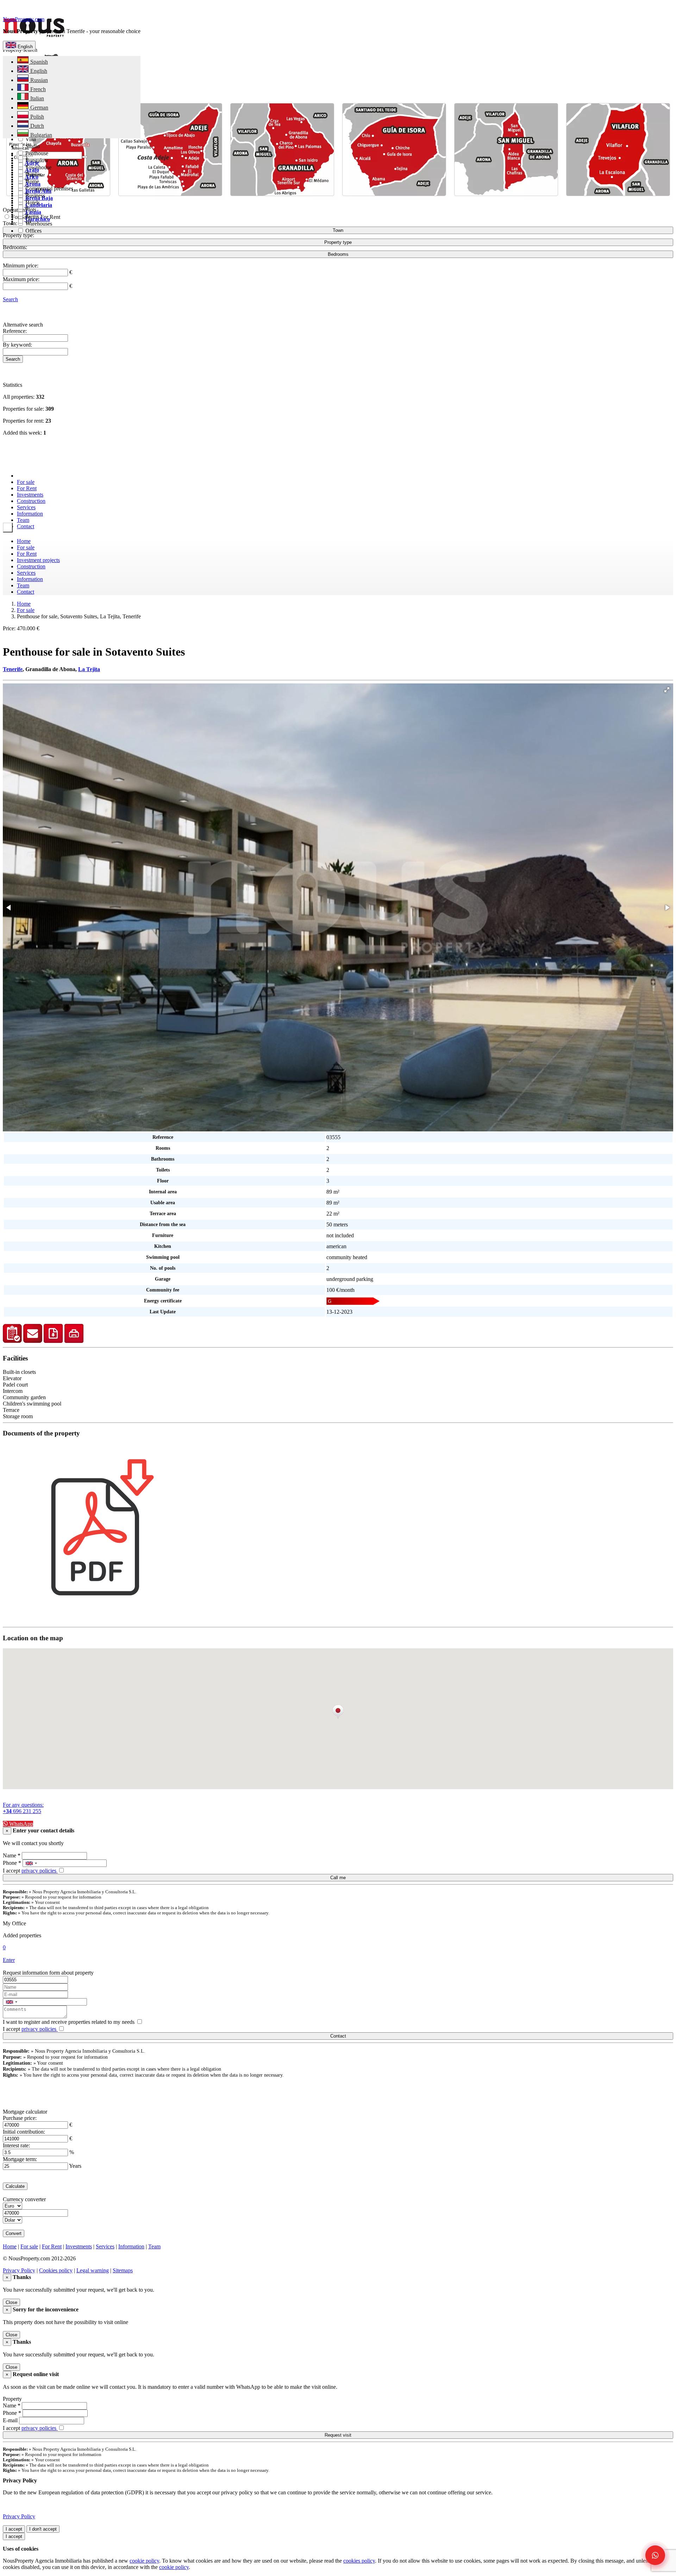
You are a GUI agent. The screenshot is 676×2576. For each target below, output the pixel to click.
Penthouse (36, 153)
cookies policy (359, 2561)
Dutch (36, 126)
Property (12, 2399)
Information (30, 514)
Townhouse (38, 167)
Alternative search (23, 325)
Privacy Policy (19, 2270)
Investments (30, 495)
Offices (33, 231)
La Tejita (89, 669)
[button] (667, 690)
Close (11, 2302)
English (24, 47)
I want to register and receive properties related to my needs (69, 2022)
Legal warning (93, 2270)
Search (10, 299)
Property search (20, 50)
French (37, 89)
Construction (31, 501)
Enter (9, 1960)
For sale (26, 482)
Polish (36, 117)
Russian (38, 80)
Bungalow (36, 160)
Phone (12, 1863)
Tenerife (13, 669)
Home (24, 541)
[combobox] (31, 1863)
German (39, 108)
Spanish (38, 62)
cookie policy (144, 2561)
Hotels (32, 203)
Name (12, 1855)
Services (26, 507)
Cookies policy (56, 2270)
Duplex (33, 174)
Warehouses (38, 224)
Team (23, 520)
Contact (26, 526)
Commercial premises (49, 188)
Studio (32, 146)
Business (35, 195)
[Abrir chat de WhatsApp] (655, 2555)
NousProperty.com (24, 19)
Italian (36, 98)
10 (27, 222)
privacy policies (40, 1871)
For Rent (27, 488)
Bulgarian (40, 135)
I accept (30, 1871)
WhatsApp (20, 1824)
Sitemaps (123, 2270)
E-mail (10, 2420)
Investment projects (38, 560)
